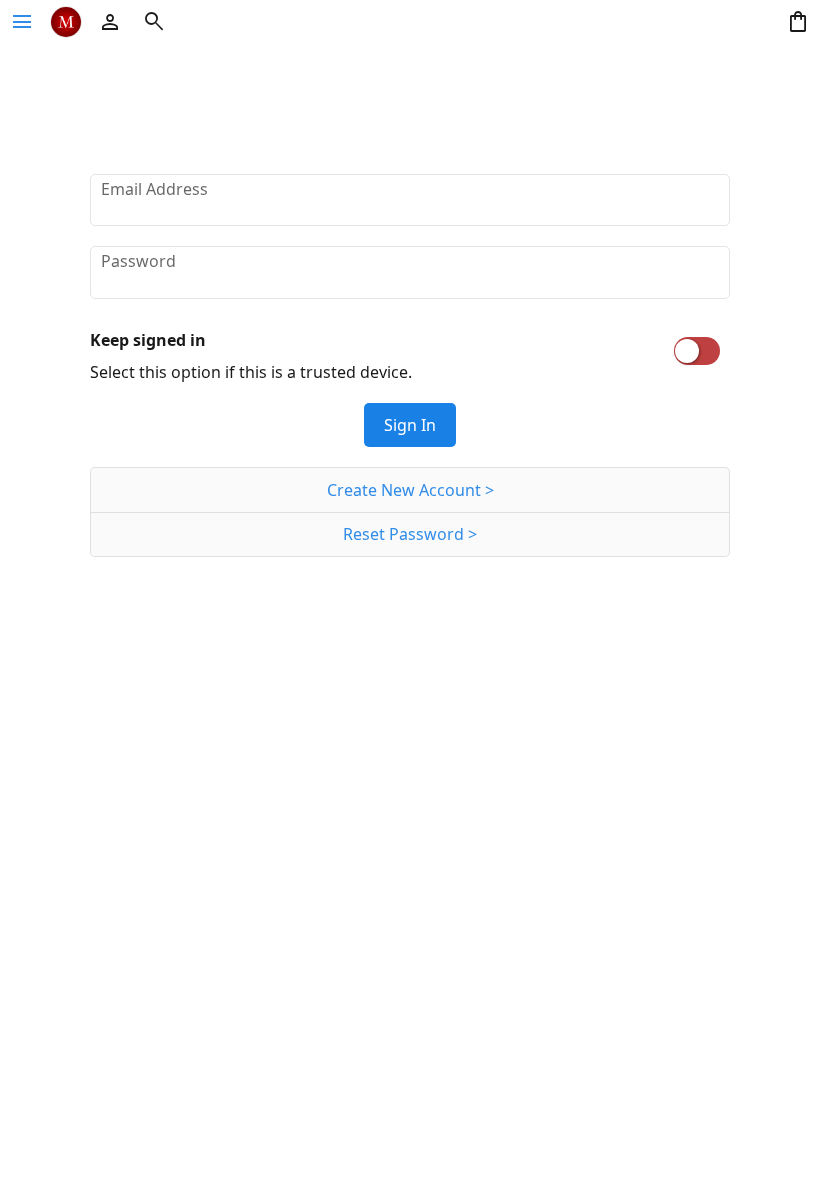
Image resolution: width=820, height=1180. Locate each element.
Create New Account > (410, 490)
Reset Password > (410, 534)
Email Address (154, 189)
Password (138, 261)
